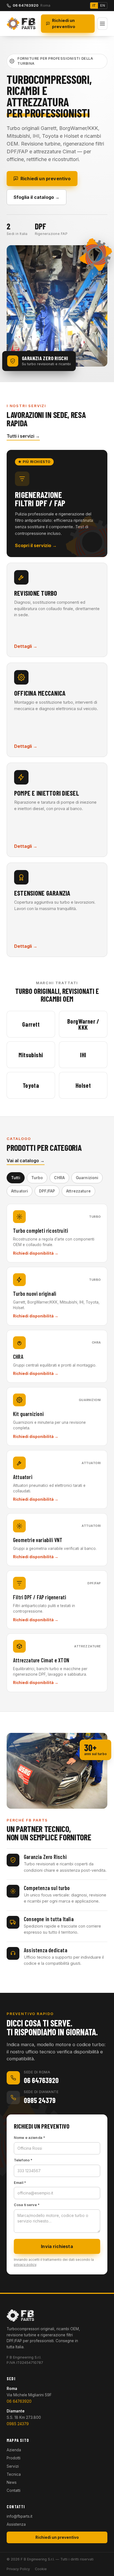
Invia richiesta (57, 2246)
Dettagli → (26, 646)
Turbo (37, 1178)
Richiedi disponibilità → (36, 1253)
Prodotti (14, 2458)
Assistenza (16, 2524)
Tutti (16, 1178)
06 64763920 (19, 2401)
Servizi (13, 2466)
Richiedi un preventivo (64, 23)
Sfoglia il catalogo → (37, 197)
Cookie (41, 2569)
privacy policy (25, 2265)
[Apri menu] (102, 24)
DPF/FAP (47, 1191)
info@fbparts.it (20, 2516)
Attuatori (20, 1191)
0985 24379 (18, 2424)
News (12, 2482)
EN (103, 5)
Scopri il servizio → (36, 545)
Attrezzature (78, 1191)
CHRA (59, 1178)
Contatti (14, 2490)
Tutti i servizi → (23, 436)
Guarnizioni (87, 1178)
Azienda (14, 2450)
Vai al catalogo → (26, 1161)
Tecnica (14, 2474)
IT (94, 5)
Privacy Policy (18, 2569)
